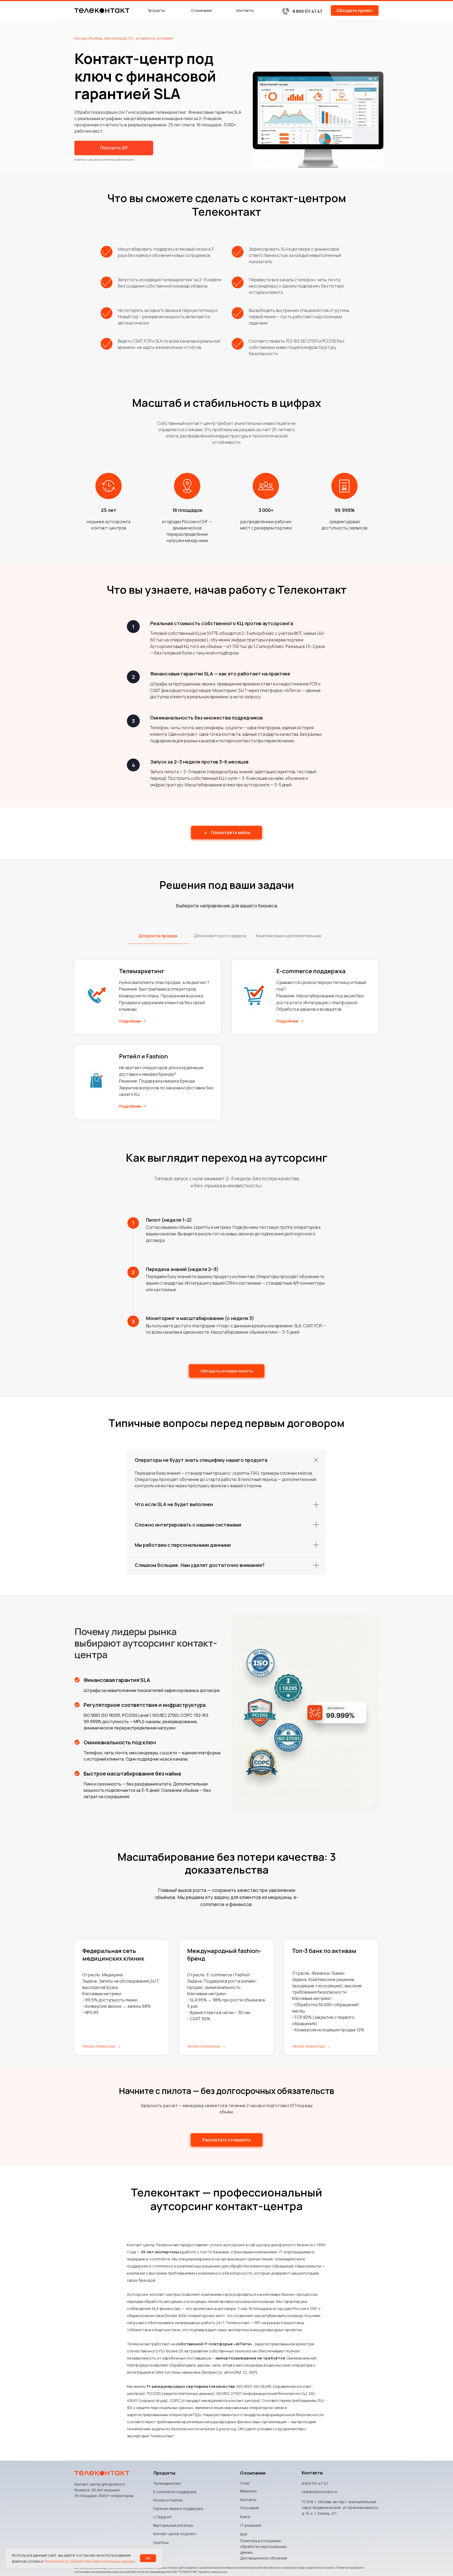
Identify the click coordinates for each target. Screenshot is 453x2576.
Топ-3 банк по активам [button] (324, 1951)
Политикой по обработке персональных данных (89, 2561)
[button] (355, 10)
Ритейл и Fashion (143, 1056)
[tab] (158, 938)
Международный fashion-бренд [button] (224, 1955)
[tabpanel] (226, 1045)
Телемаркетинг (142, 971)
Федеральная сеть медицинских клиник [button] (113, 1955)
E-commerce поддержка (311, 971)
